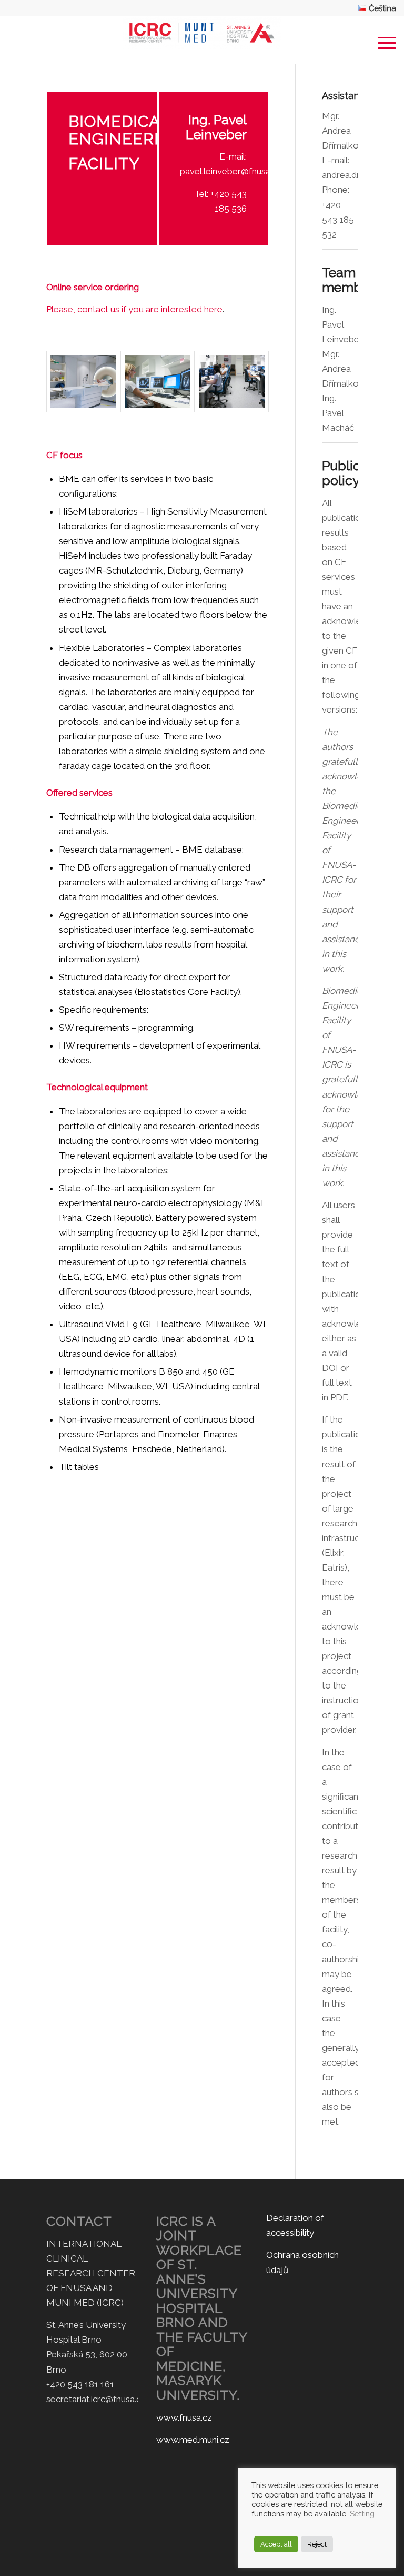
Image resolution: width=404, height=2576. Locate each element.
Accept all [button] (276, 2544)
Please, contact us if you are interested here (134, 309)
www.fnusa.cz (184, 2417)
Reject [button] (317, 2544)
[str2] (158, 382)
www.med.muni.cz (193, 2440)
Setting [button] (362, 2514)
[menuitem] (374, 8)
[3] (232, 382)
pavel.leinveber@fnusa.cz (231, 171)
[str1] (83, 382)
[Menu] (382, 40)
